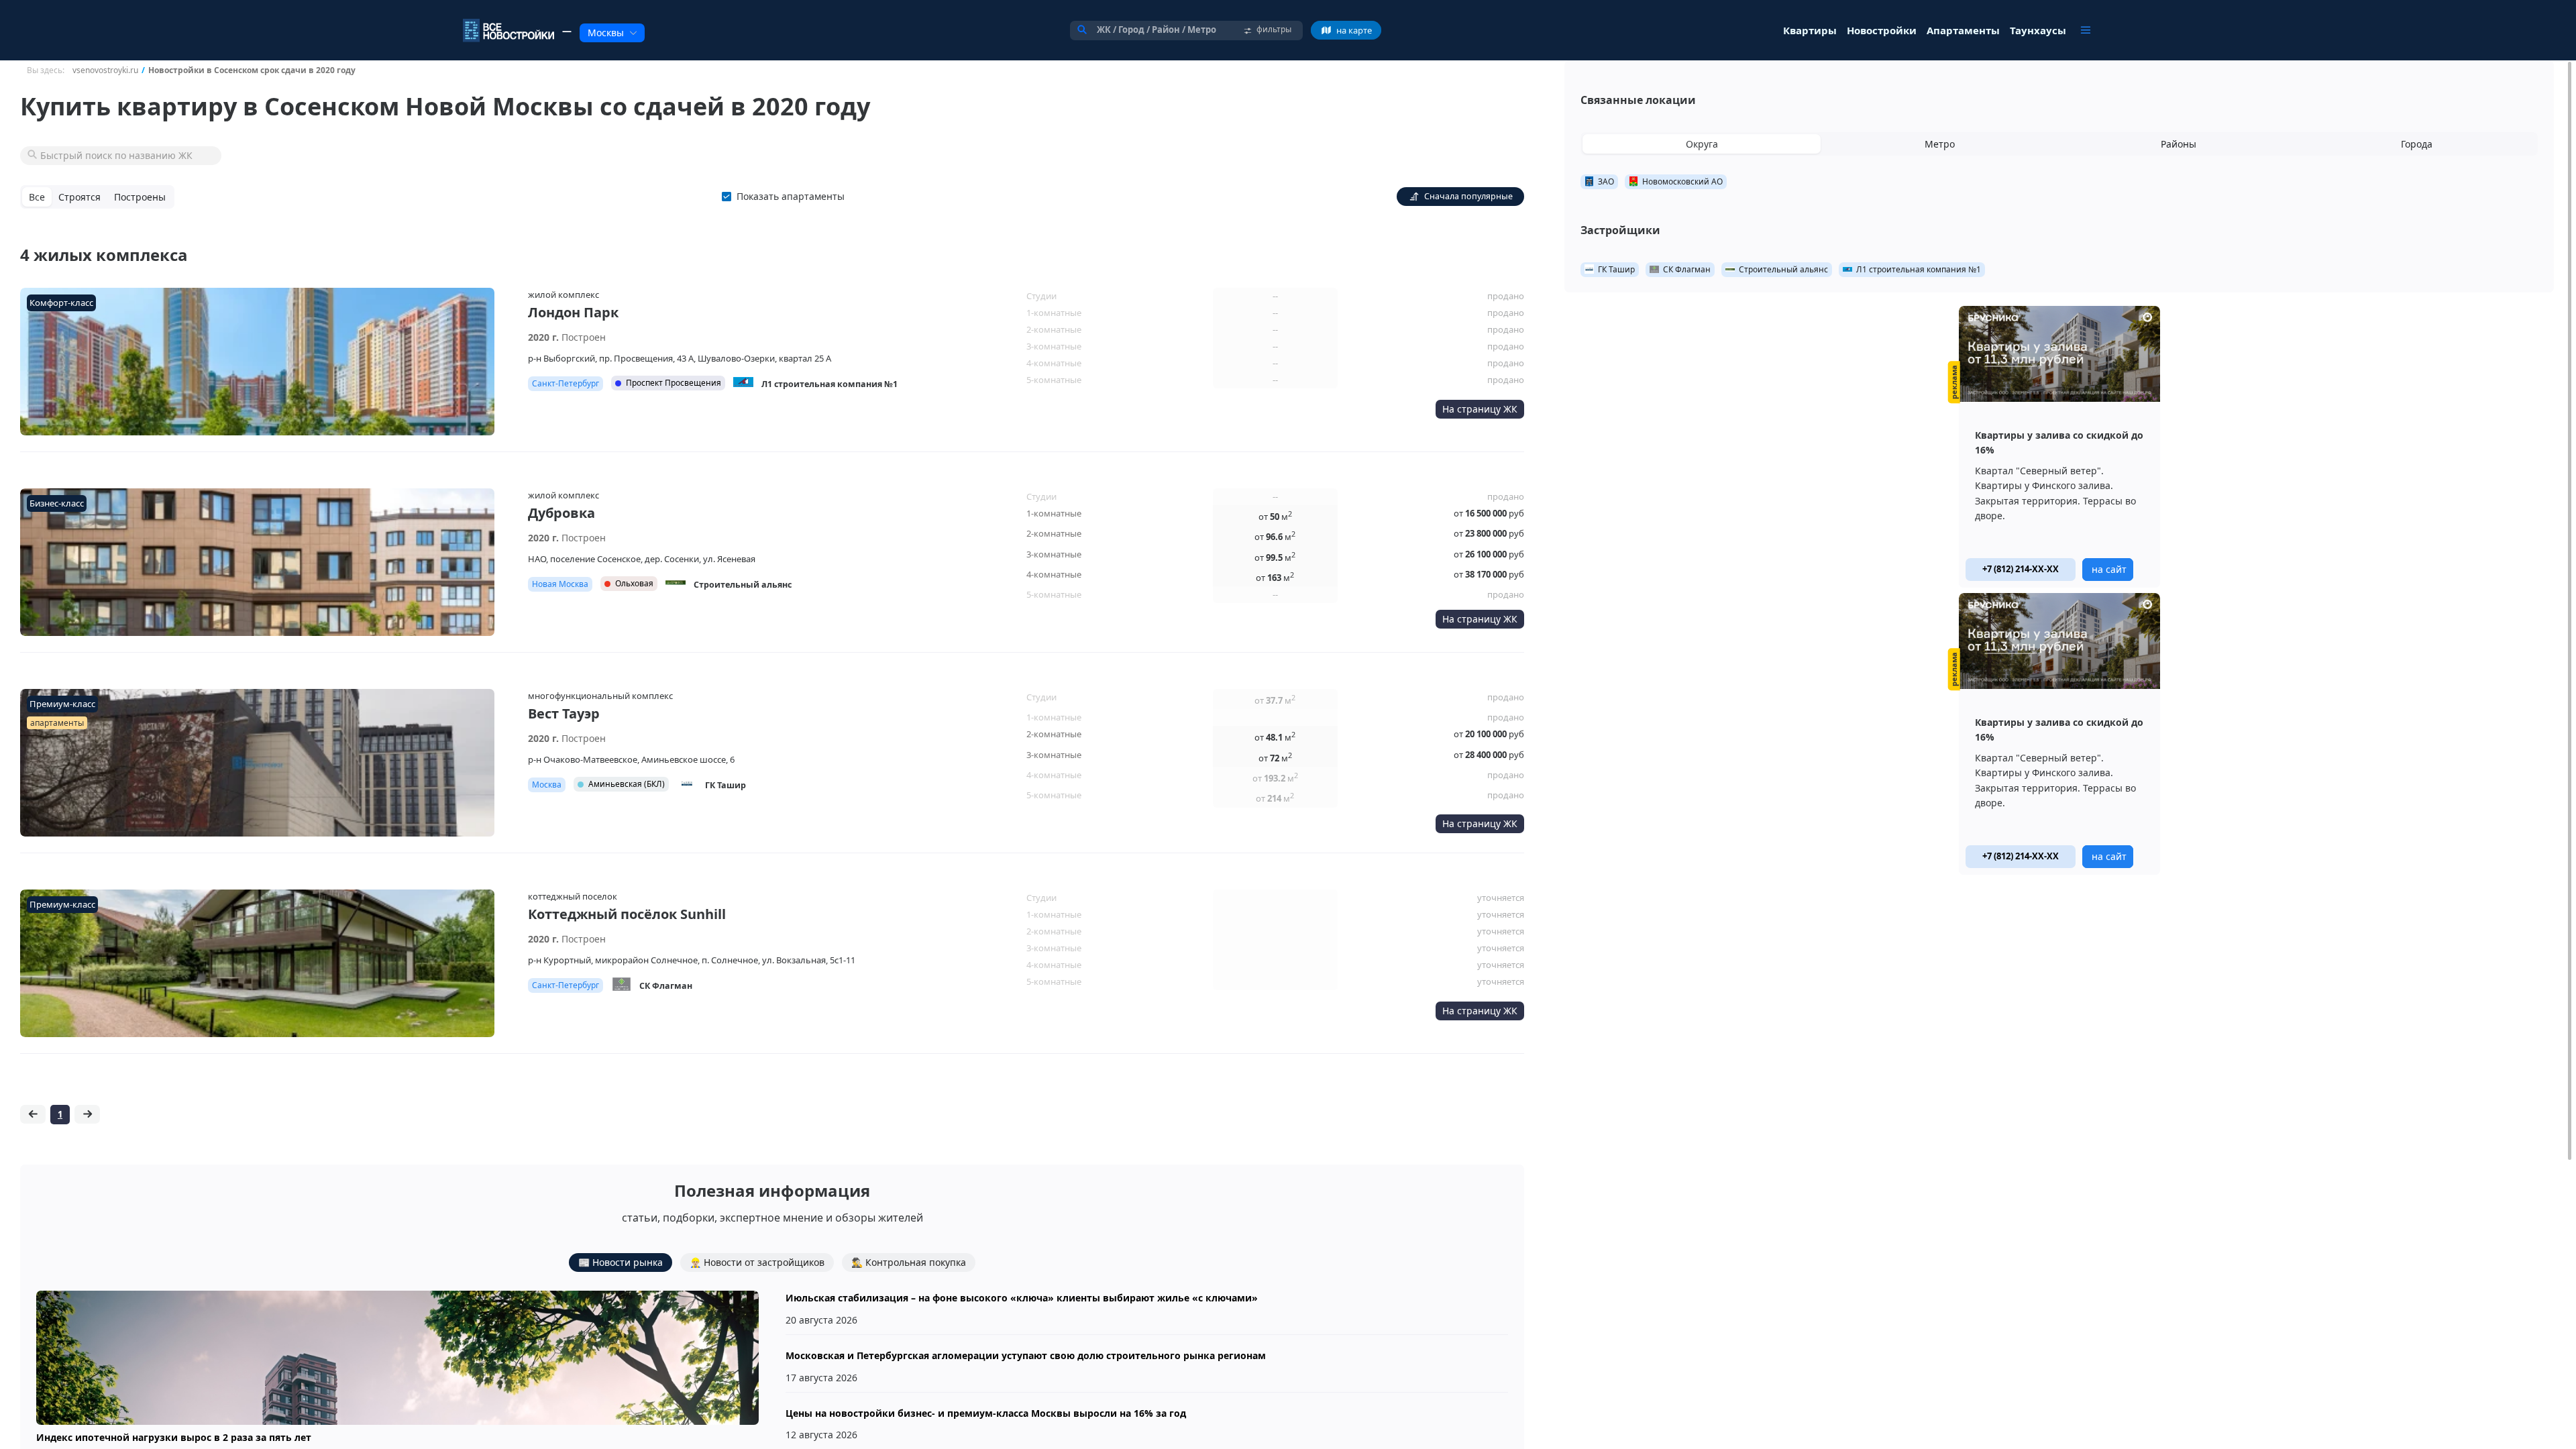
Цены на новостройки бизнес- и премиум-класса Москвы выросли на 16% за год (986, 1413)
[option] (2059, 447)
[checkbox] (786, 197)
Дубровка (561, 513)
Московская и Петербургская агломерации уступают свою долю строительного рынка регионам (1026, 1355)
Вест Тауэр (564, 713)
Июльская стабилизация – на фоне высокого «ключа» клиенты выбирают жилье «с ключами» (1022, 1298)
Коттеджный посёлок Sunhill (627, 914)
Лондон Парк (573, 312)
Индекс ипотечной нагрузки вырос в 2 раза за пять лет (174, 1437)
